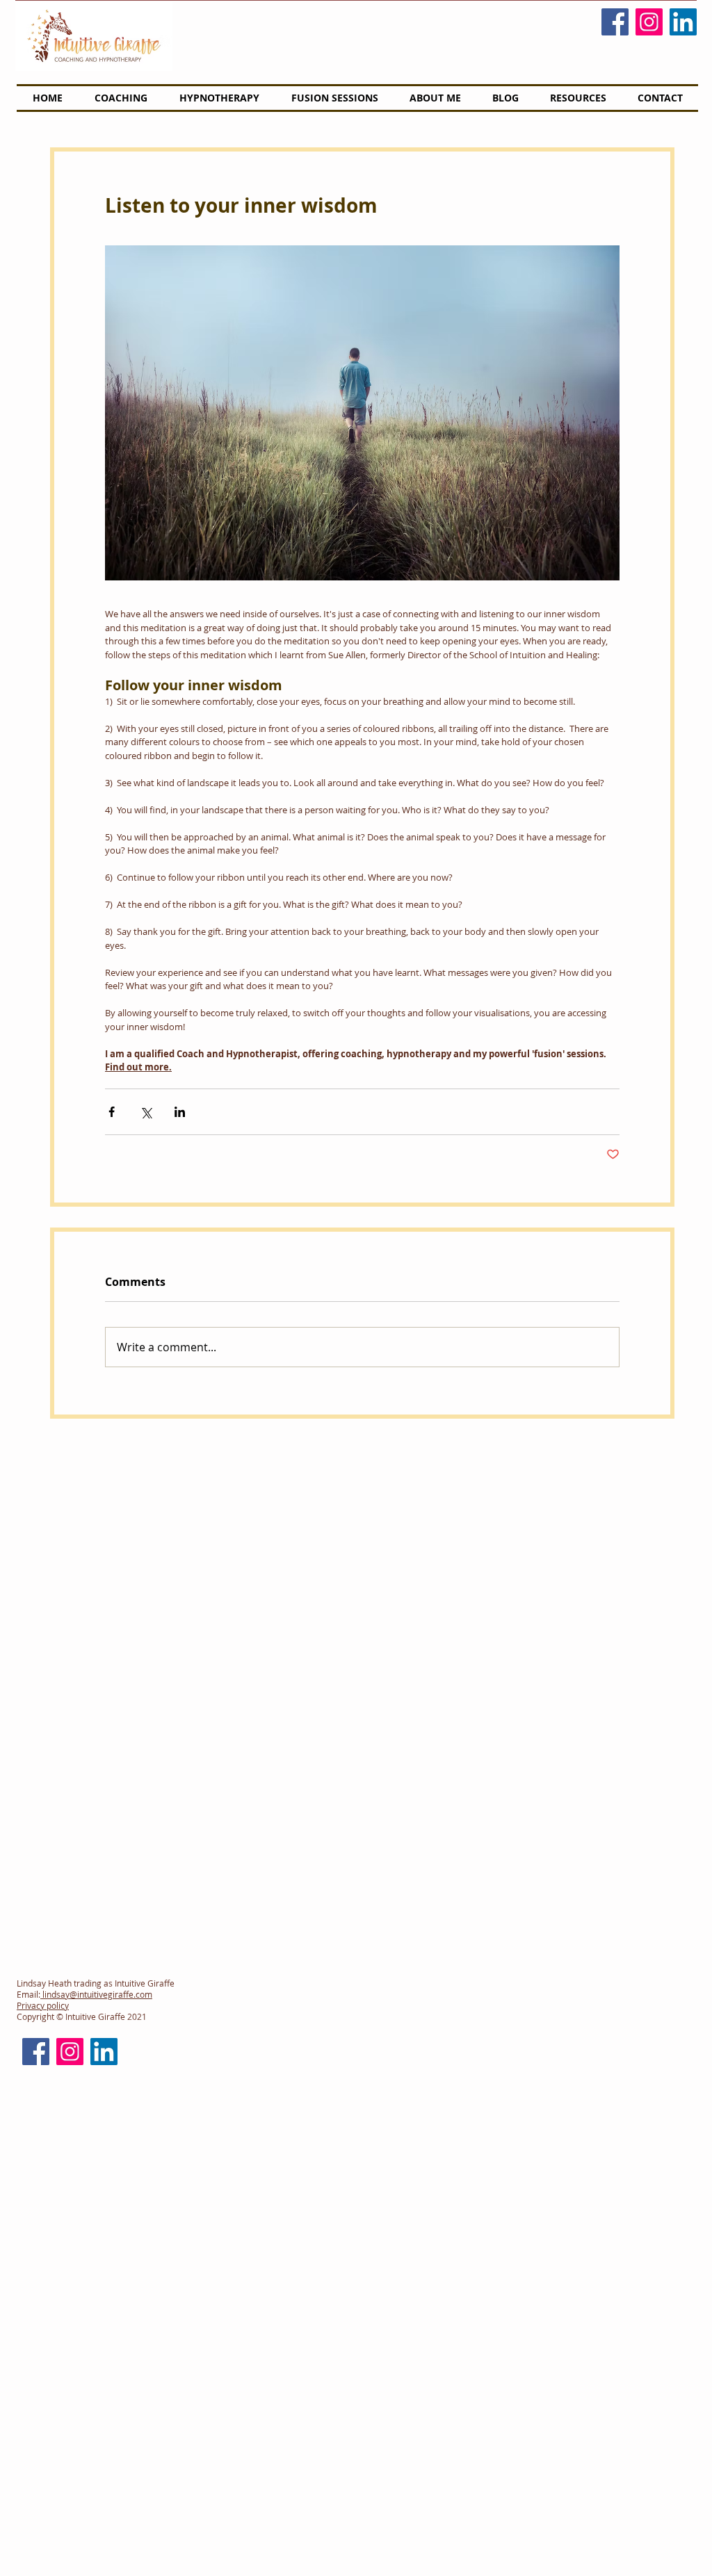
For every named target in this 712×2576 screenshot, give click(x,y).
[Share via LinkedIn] (180, 1112)
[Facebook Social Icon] (615, 22)
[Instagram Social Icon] (649, 22)
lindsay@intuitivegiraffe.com (96, 1994)
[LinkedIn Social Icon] (683, 22)
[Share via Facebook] (112, 1112)
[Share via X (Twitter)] (146, 1112)
